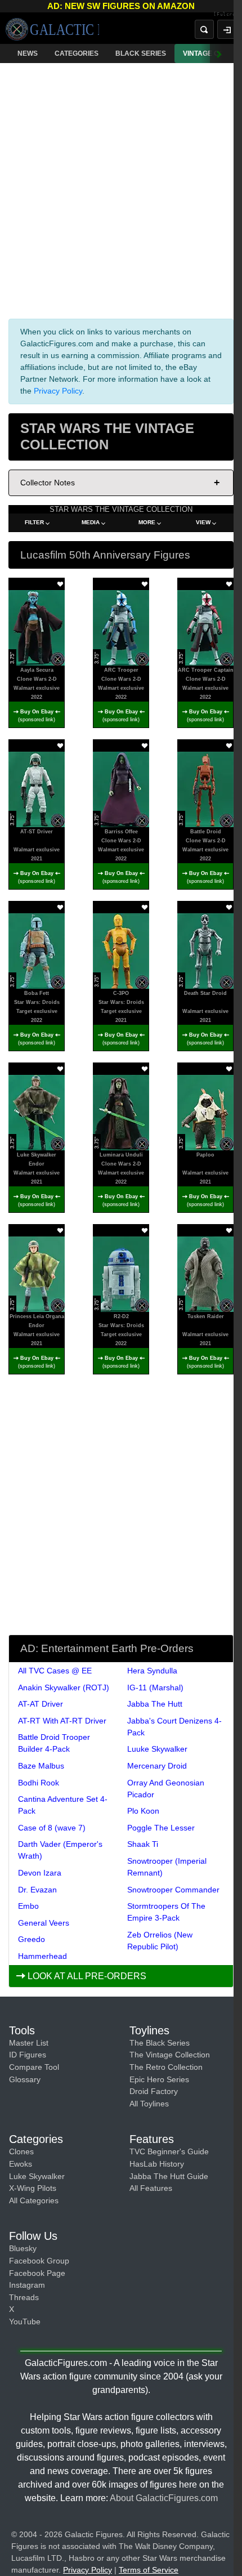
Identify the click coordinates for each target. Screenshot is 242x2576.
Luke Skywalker (37, 2176)
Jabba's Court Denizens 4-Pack (174, 1727)
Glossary (25, 2079)
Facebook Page (37, 2273)
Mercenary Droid (157, 1766)
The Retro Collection (166, 2067)
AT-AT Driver (41, 1704)
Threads (24, 2297)
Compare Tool (34, 2067)
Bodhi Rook (39, 1783)
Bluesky (23, 2248)
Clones (21, 2151)
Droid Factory (154, 2091)
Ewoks (21, 2164)
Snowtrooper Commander (173, 1890)
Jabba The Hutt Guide (169, 2176)
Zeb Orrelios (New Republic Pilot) (160, 1941)
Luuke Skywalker (157, 1749)
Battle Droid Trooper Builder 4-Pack (54, 1743)
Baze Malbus (41, 1766)
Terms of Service (149, 2570)
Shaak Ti (143, 1844)
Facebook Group (39, 2261)
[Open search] (204, 29)
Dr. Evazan (37, 1890)
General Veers (44, 1923)
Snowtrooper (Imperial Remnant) (167, 1867)
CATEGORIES (77, 53)
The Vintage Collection (170, 2055)
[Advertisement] (121, 189)
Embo (28, 1906)
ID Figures (28, 2055)
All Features (151, 2188)
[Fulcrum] (228, 15)
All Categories (34, 2200)
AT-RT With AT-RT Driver (62, 1721)
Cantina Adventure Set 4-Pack (63, 1805)
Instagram (27, 2285)
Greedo (32, 1939)
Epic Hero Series (159, 2079)
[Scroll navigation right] (219, 53)
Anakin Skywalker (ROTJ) (64, 1687)
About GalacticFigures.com (164, 2498)
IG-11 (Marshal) (155, 1687)
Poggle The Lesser (161, 1828)
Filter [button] (34, 522)
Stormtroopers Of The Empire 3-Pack (166, 1912)
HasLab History (157, 2164)
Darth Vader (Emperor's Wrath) (60, 1850)
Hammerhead (42, 1956)
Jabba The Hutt (155, 1704)
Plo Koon (143, 1811)
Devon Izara (40, 1873)
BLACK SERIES (141, 53)
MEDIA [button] (91, 522)
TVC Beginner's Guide (169, 2151)
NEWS (28, 53)
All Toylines (149, 2104)
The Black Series (160, 2043)
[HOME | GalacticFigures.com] (52, 29)
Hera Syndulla (152, 1671)
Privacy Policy (58, 391)
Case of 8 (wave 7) (52, 1828)
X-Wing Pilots (33, 2188)
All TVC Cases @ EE (55, 1671)
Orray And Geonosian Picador (166, 1789)
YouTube (25, 2321)
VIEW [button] (203, 522)
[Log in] (227, 29)
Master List (29, 2043)
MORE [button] (147, 522)
